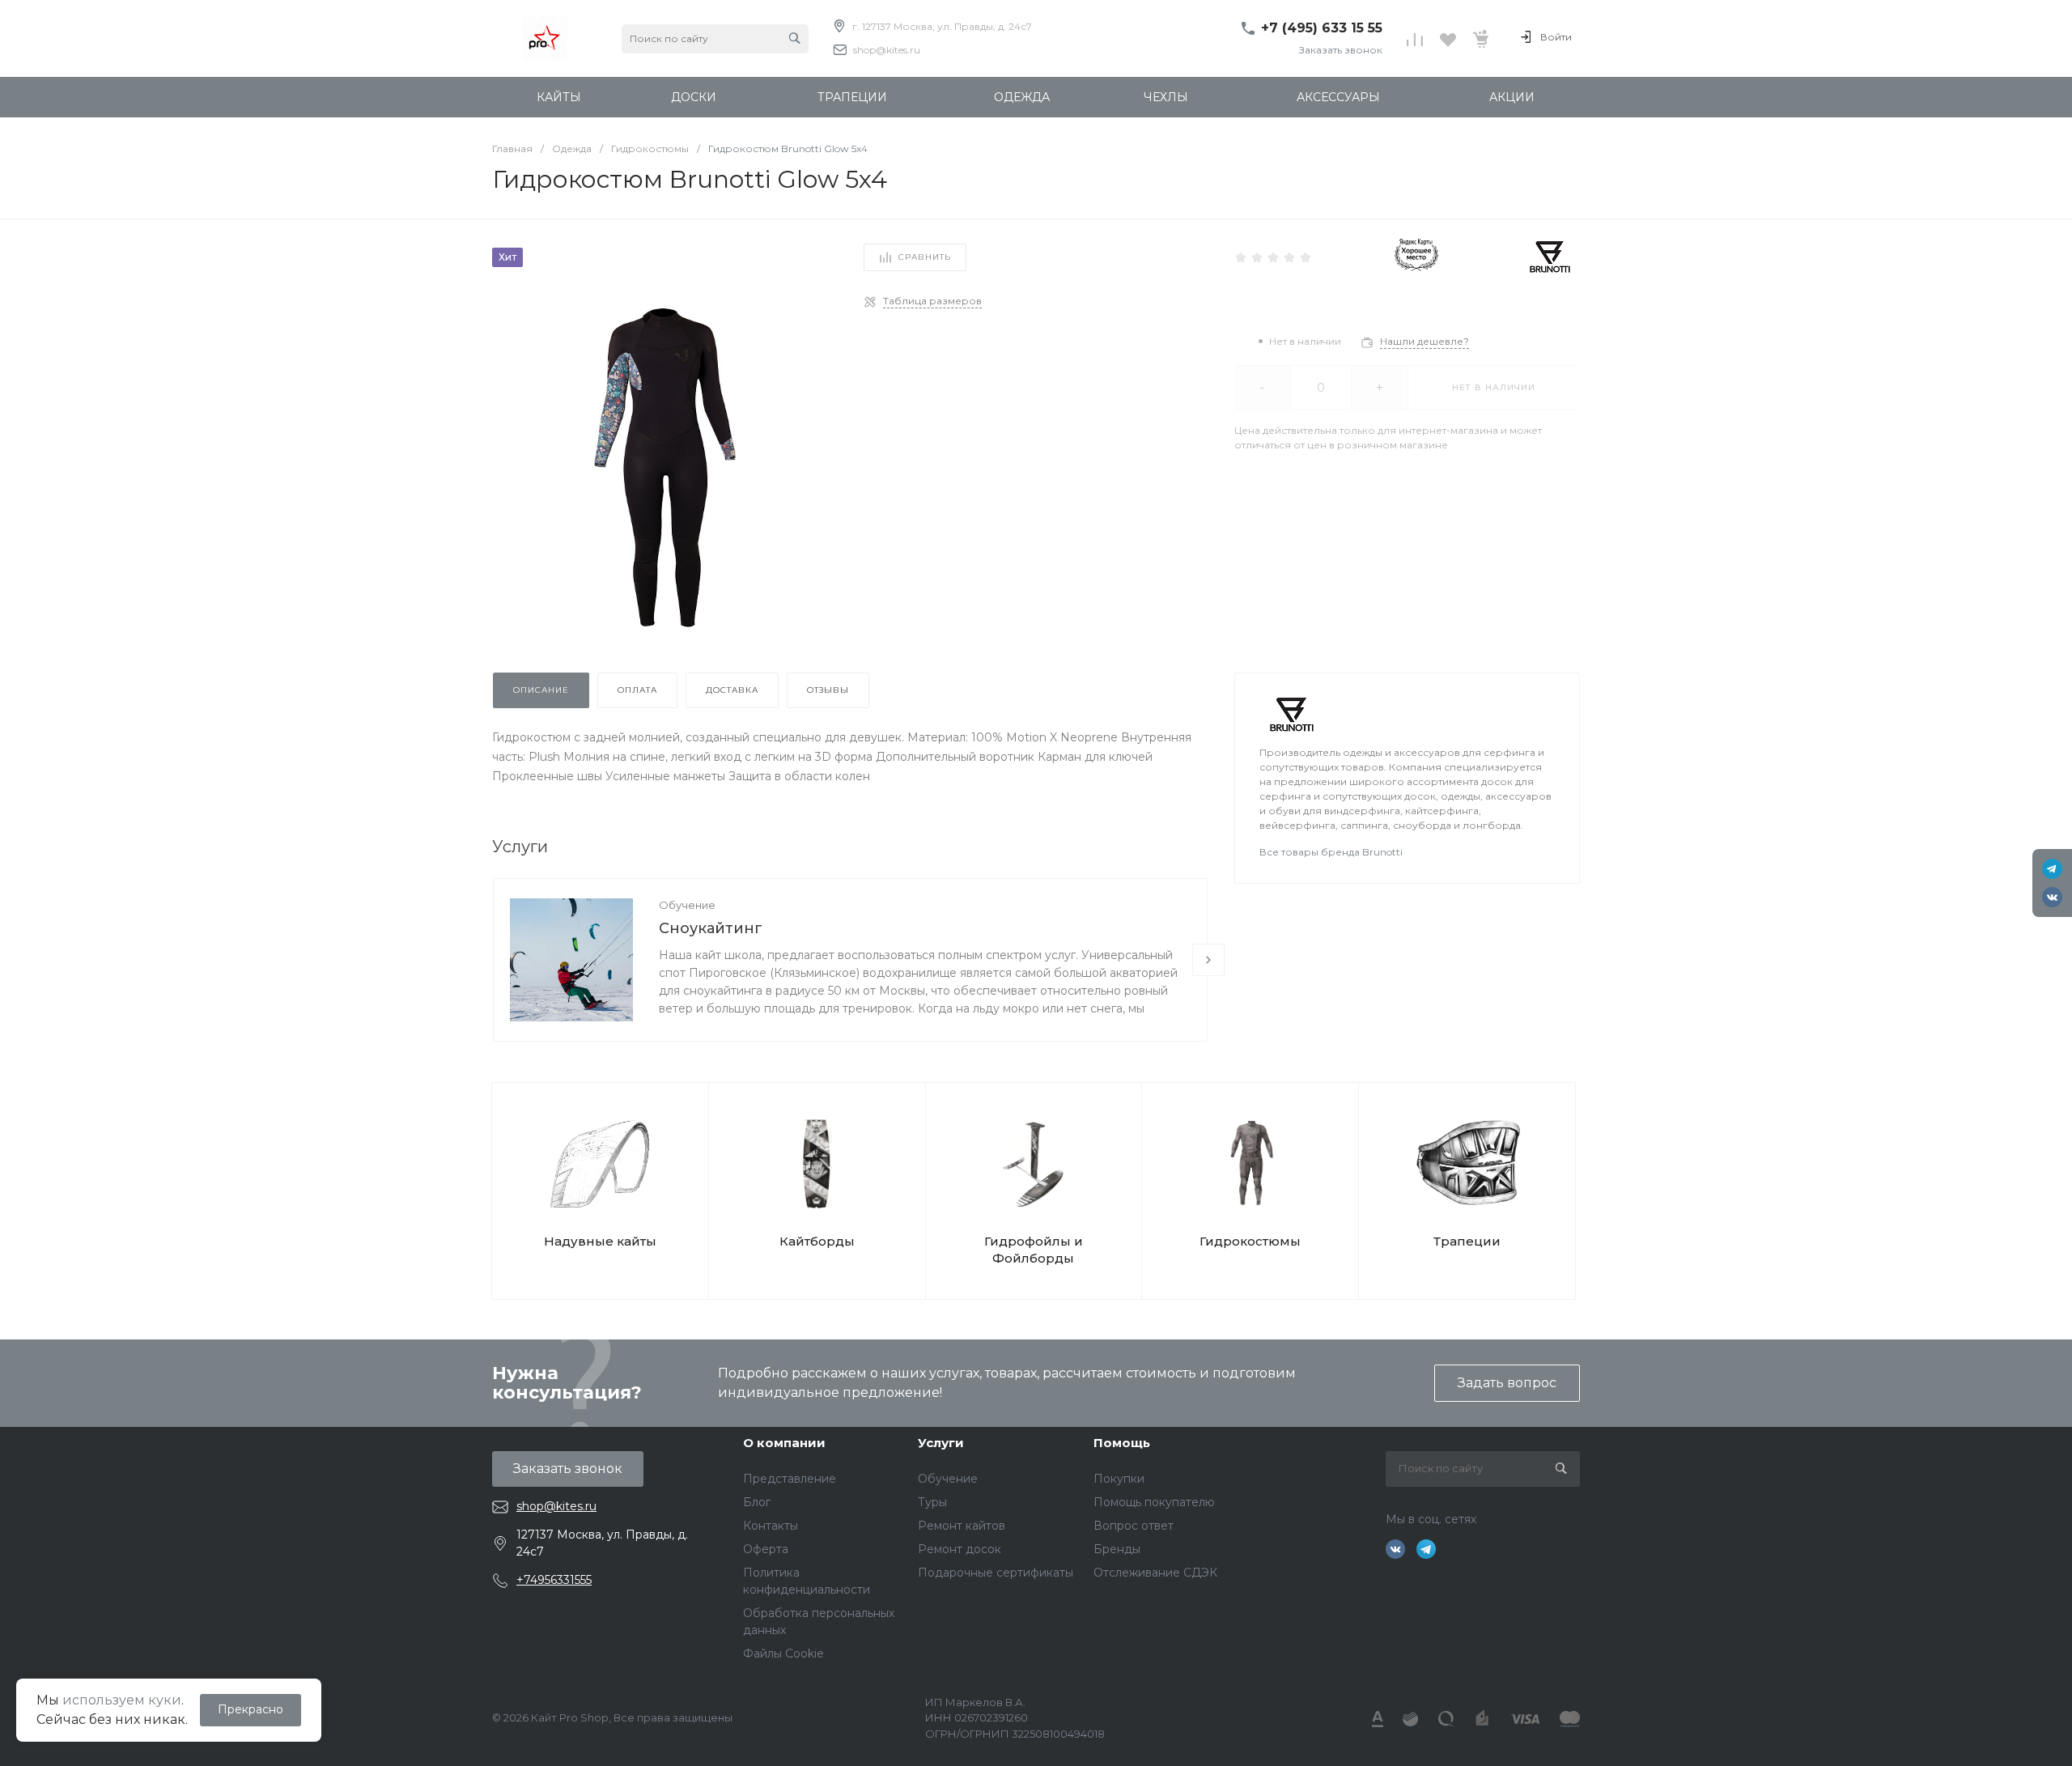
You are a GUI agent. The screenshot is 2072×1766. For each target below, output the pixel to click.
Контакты (771, 1526)
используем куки (122, 1700)
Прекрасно (251, 1709)
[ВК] (2052, 897)
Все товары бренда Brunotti (1331, 852)
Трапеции (1467, 1241)
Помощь (1122, 1443)
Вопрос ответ (1134, 1526)
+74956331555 (554, 1580)
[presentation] (1208, 960)
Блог (757, 1502)
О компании (784, 1443)
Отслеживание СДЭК (1155, 1573)
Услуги (941, 1443)
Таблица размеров (932, 301)
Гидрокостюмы (1250, 1241)
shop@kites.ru (887, 50)
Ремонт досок (960, 1549)
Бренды (1117, 1549)
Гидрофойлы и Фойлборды (1034, 1250)
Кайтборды (817, 1241)
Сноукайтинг (711, 928)
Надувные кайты (600, 1241)
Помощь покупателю (1154, 1502)
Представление (790, 1479)
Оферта (766, 1549)
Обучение (687, 905)
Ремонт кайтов (962, 1526)
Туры (932, 1502)
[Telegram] (2052, 869)
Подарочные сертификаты (996, 1573)
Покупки (1119, 1479)
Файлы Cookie (783, 1654)
